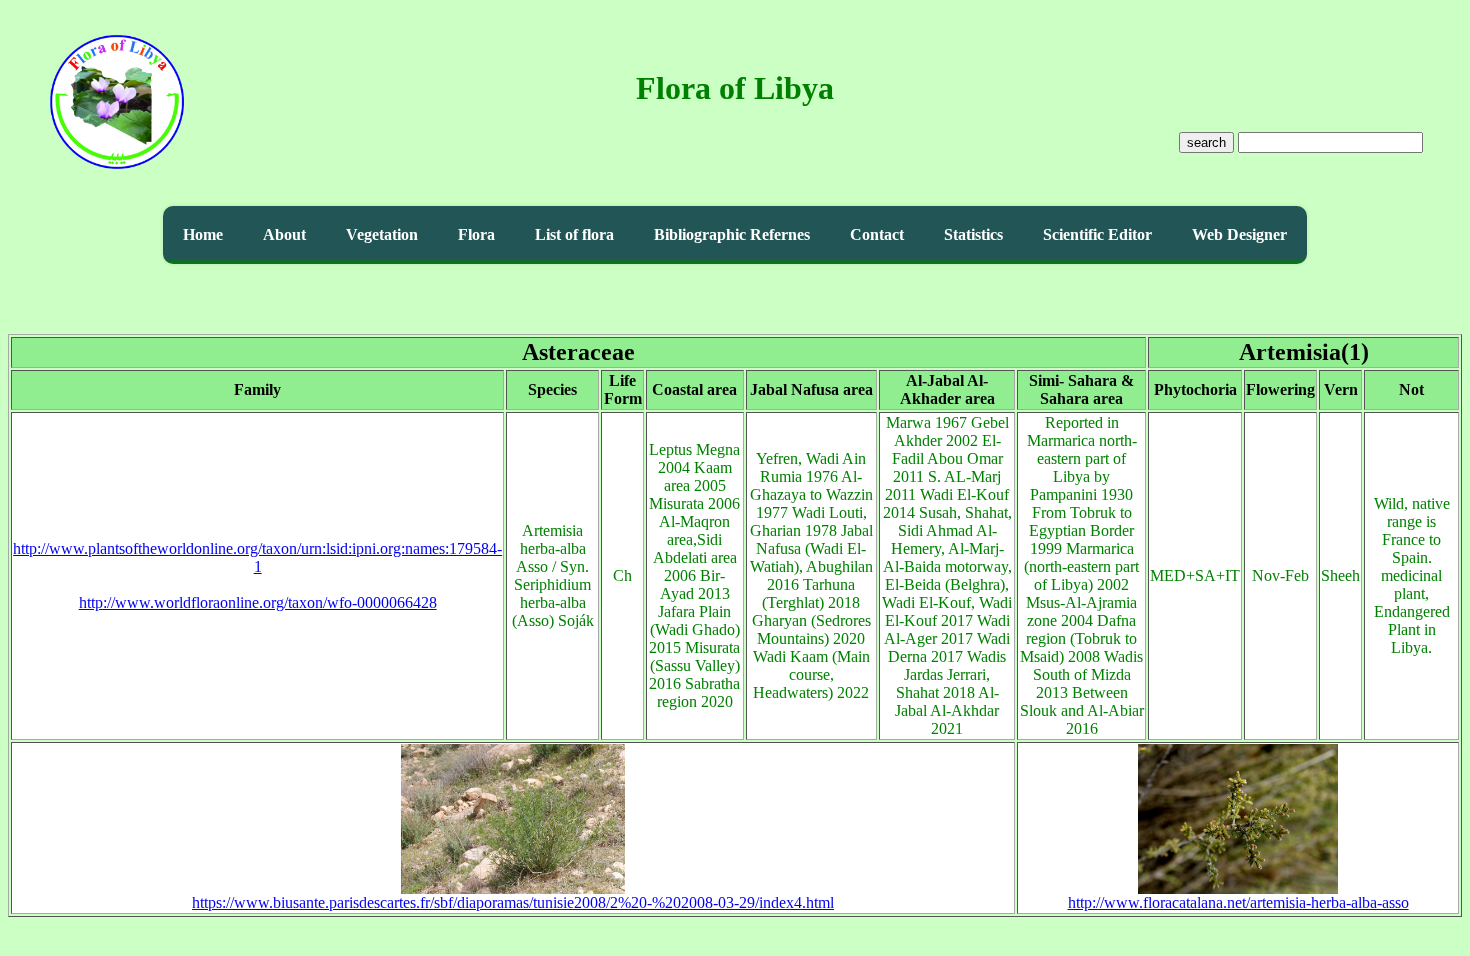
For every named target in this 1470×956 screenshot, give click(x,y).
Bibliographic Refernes (732, 234)
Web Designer (1239, 234)
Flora (476, 234)
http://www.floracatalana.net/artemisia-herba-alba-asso (1238, 902)
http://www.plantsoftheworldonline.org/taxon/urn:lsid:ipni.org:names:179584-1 (257, 557)
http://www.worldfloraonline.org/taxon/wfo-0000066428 (258, 602)
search (1206, 142)
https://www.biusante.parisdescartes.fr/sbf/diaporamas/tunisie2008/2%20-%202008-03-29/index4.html (513, 902)
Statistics (973, 234)
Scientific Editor (1097, 234)
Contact (877, 234)
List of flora (574, 234)
